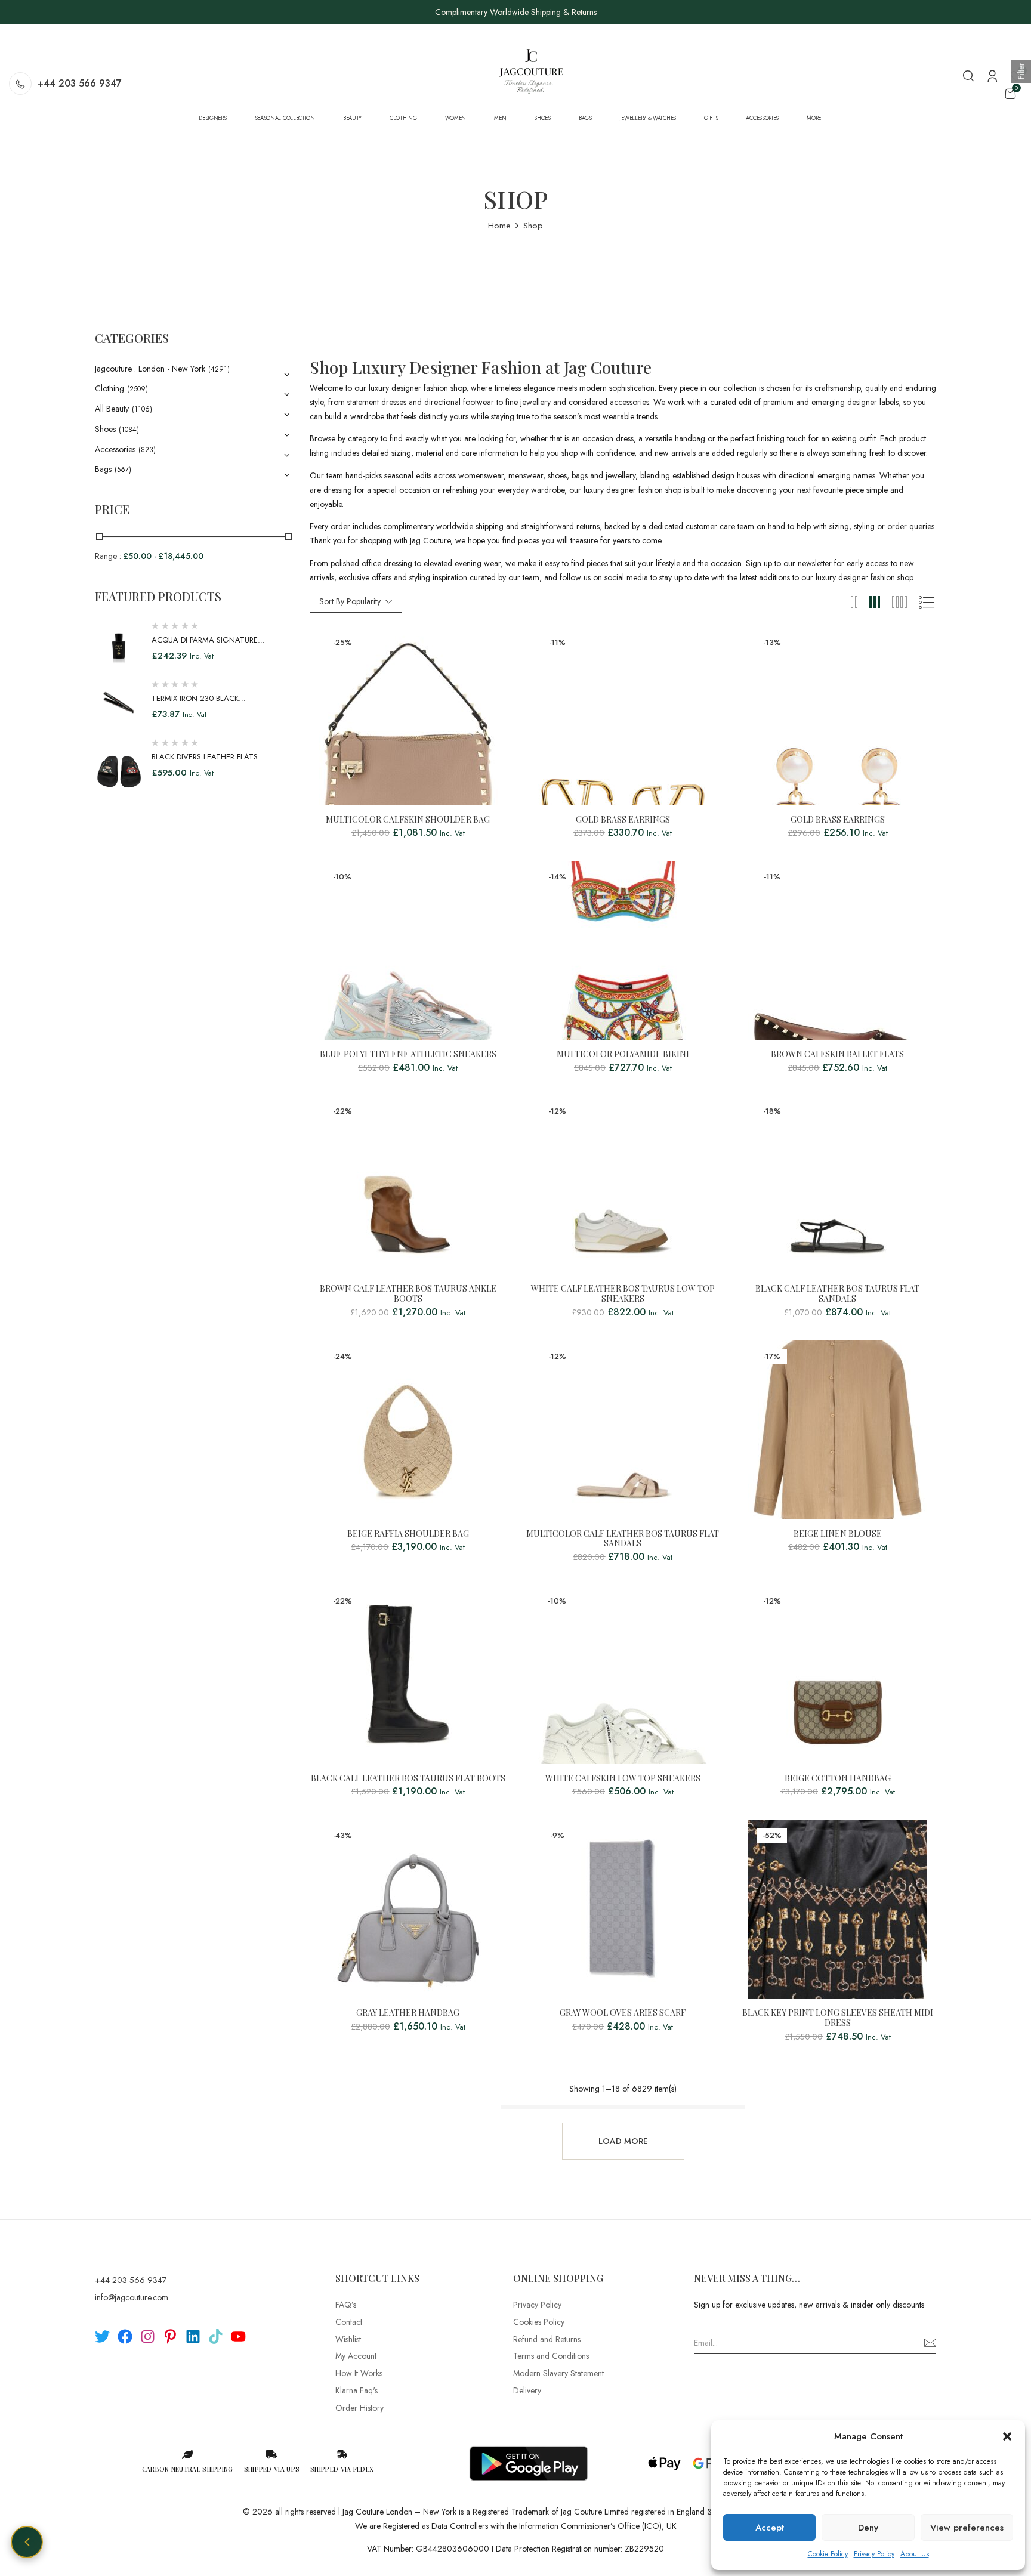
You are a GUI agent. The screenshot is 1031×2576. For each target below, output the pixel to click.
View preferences (967, 2528)
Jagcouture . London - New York (150, 369)
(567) (123, 470)
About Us (915, 2554)
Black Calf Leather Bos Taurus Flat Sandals (837, 1294)
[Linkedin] (193, 2336)
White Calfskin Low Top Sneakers (623, 1779)
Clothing (109, 388)
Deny (868, 2528)
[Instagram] (148, 2336)
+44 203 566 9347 (80, 83)
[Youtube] (238, 2336)
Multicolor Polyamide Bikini (623, 1054)
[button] (1007, 2436)
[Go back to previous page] (27, 2542)
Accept (770, 2528)
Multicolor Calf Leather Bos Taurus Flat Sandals (623, 1539)
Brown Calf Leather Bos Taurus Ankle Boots (408, 1294)
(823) (147, 450)
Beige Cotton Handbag (838, 1779)
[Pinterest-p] (170, 2336)
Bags (103, 469)
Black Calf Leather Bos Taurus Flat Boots (408, 1779)
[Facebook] (125, 2336)
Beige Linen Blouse (838, 1534)
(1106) (142, 409)
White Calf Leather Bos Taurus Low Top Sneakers (623, 1294)
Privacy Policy (874, 2554)
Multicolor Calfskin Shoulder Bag (408, 820)
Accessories (115, 449)
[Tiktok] (216, 2336)
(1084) (129, 430)
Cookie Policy (828, 2554)
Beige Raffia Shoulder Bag (408, 1534)
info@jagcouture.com (132, 2297)
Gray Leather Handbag (408, 2013)
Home (499, 226)
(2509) (138, 389)
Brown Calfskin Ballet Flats (837, 1054)
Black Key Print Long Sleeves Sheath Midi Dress (838, 2018)
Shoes (105, 429)
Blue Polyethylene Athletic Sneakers (408, 1054)
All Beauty (112, 409)
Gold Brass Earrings (623, 820)
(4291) (219, 369)
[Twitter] (102, 2336)
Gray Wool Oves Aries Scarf (623, 2013)
